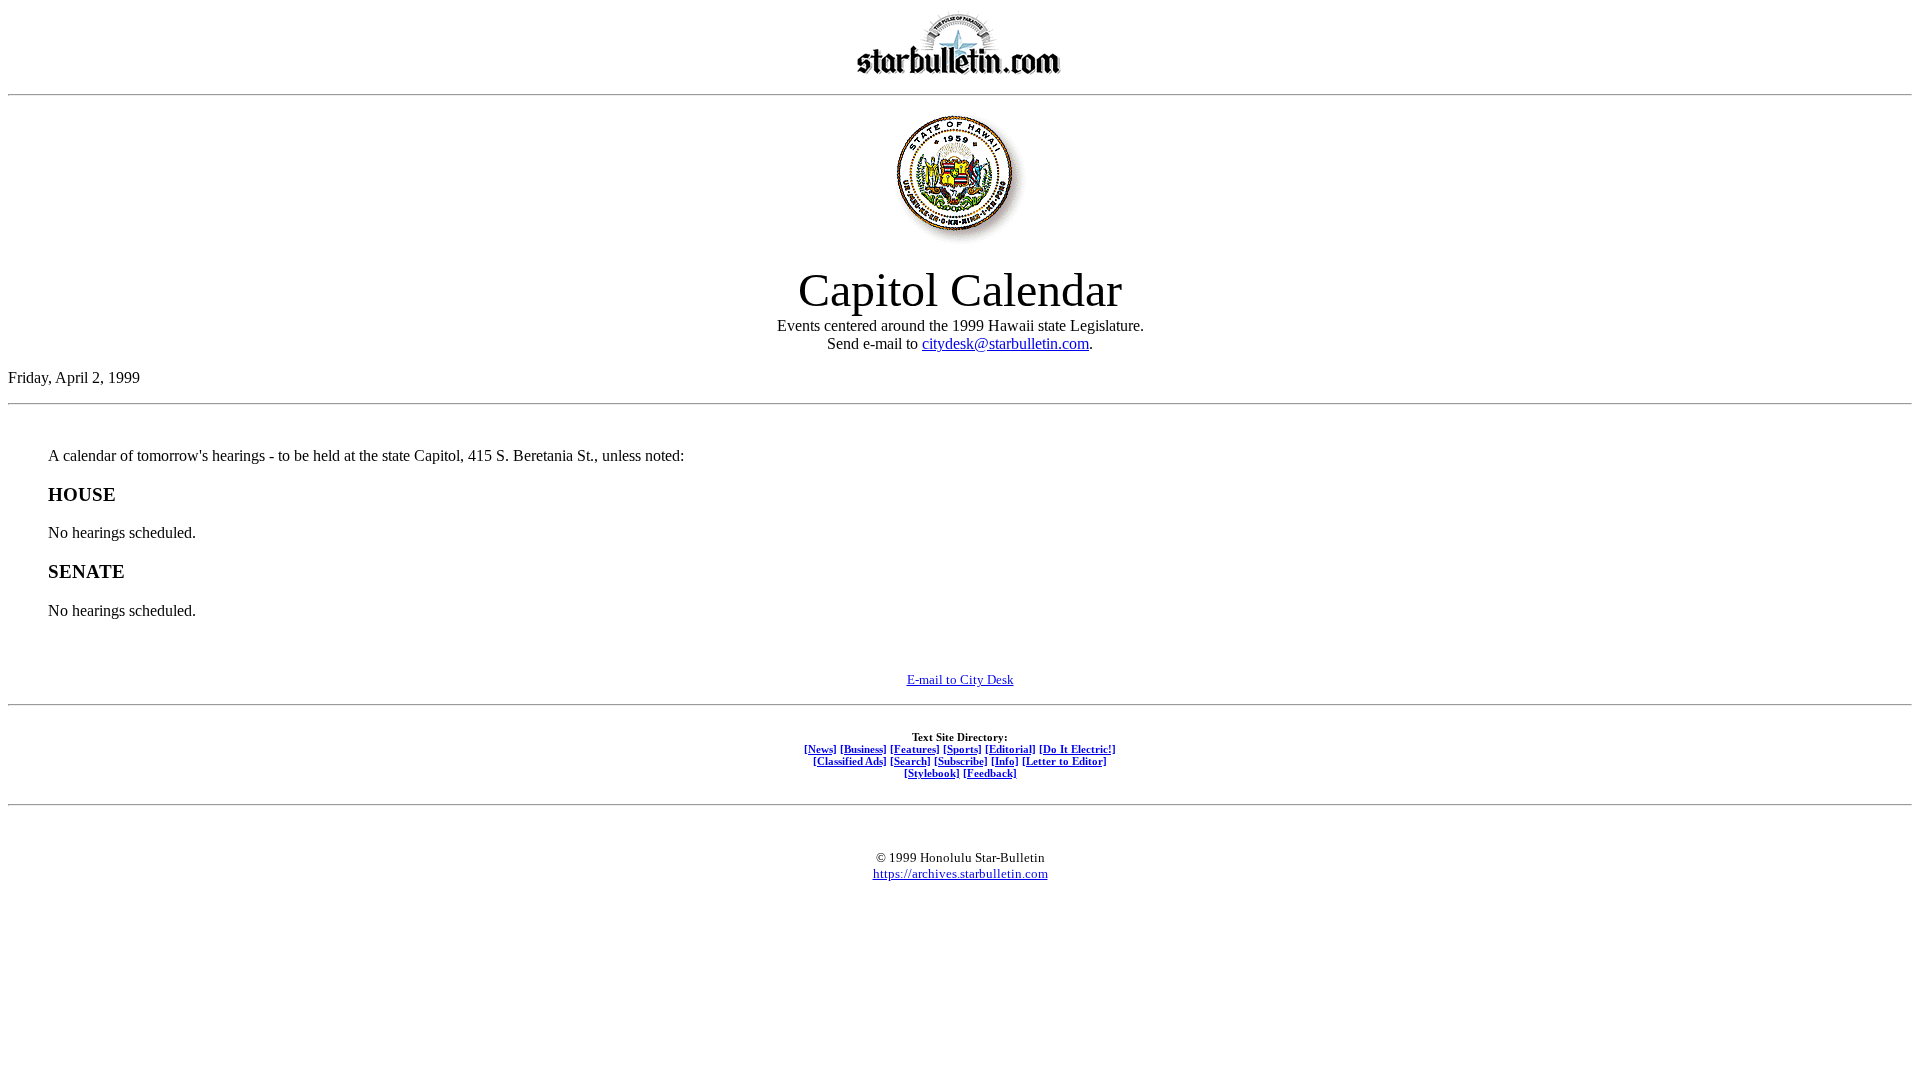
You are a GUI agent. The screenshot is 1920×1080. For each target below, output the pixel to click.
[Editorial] (1010, 749)
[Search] (910, 761)
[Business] (863, 749)
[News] (820, 749)
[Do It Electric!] (1077, 749)
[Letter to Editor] (1064, 761)
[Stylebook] (932, 773)
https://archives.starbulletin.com (960, 873)
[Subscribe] (961, 761)
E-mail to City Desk (960, 679)
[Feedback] (990, 773)
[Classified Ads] (850, 761)
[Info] (1005, 761)
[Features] (915, 749)
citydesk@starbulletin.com (1005, 343)
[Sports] (962, 749)
